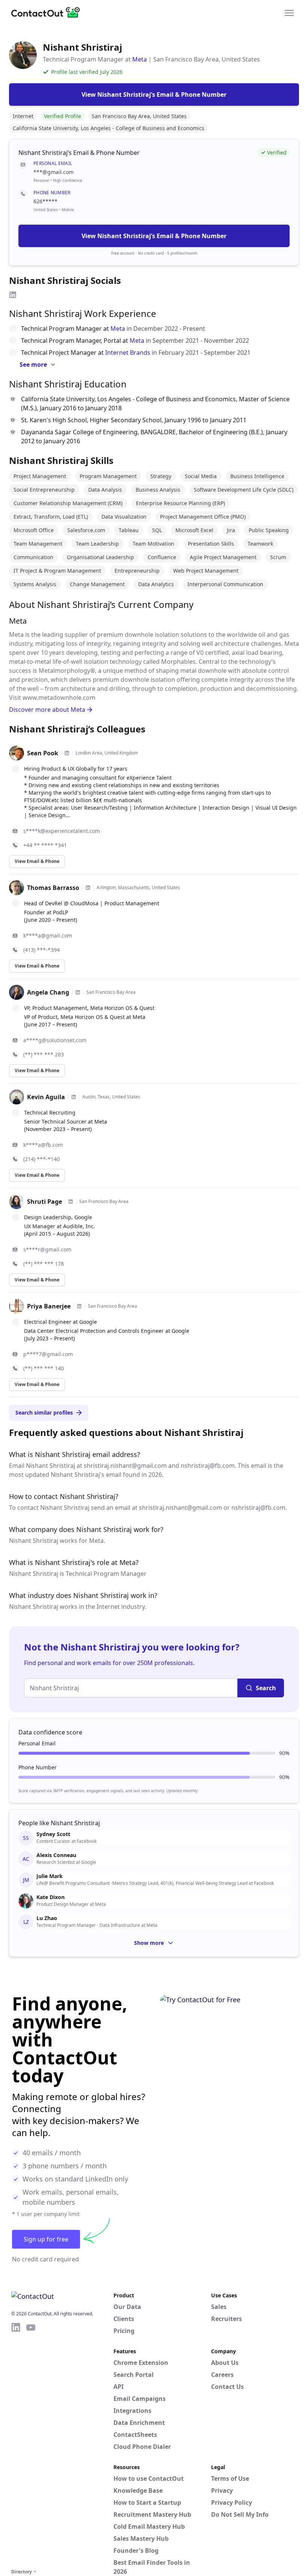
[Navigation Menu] (289, 12)
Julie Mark (50, 1876)
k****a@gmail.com (48, 935)
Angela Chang (48, 992)
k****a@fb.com (43, 1145)
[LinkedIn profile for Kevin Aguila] (74, 1097)
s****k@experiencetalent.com (62, 831)
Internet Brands (128, 353)
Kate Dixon (51, 1897)
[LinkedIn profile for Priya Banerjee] (79, 1306)
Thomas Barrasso (53, 888)
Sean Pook (43, 753)
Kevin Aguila (46, 1097)
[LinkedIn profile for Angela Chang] (78, 992)
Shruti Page (45, 1202)
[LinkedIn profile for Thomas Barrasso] (88, 888)
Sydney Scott (53, 1834)
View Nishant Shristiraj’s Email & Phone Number (154, 236)
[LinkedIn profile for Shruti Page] (71, 1202)
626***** (45, 201)
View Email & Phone (37, 861)
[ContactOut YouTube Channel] (31, 2444)
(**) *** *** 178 (44, 1264)
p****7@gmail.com (48, 1354)
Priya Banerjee (49, 1306)
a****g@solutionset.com (55, 1040)
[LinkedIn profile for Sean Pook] (67, 753)
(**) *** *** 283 (44, 1054)
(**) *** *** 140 (44, 1368)
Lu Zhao (47, 1918)
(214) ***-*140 (42, 1159)
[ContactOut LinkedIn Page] (16, 2444)
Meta (140, 59)
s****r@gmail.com (47, 1249)
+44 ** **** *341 (45, 845)
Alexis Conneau (56, 1855)
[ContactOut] (48, 12)
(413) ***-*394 (42, 950)
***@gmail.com (54, 172)
